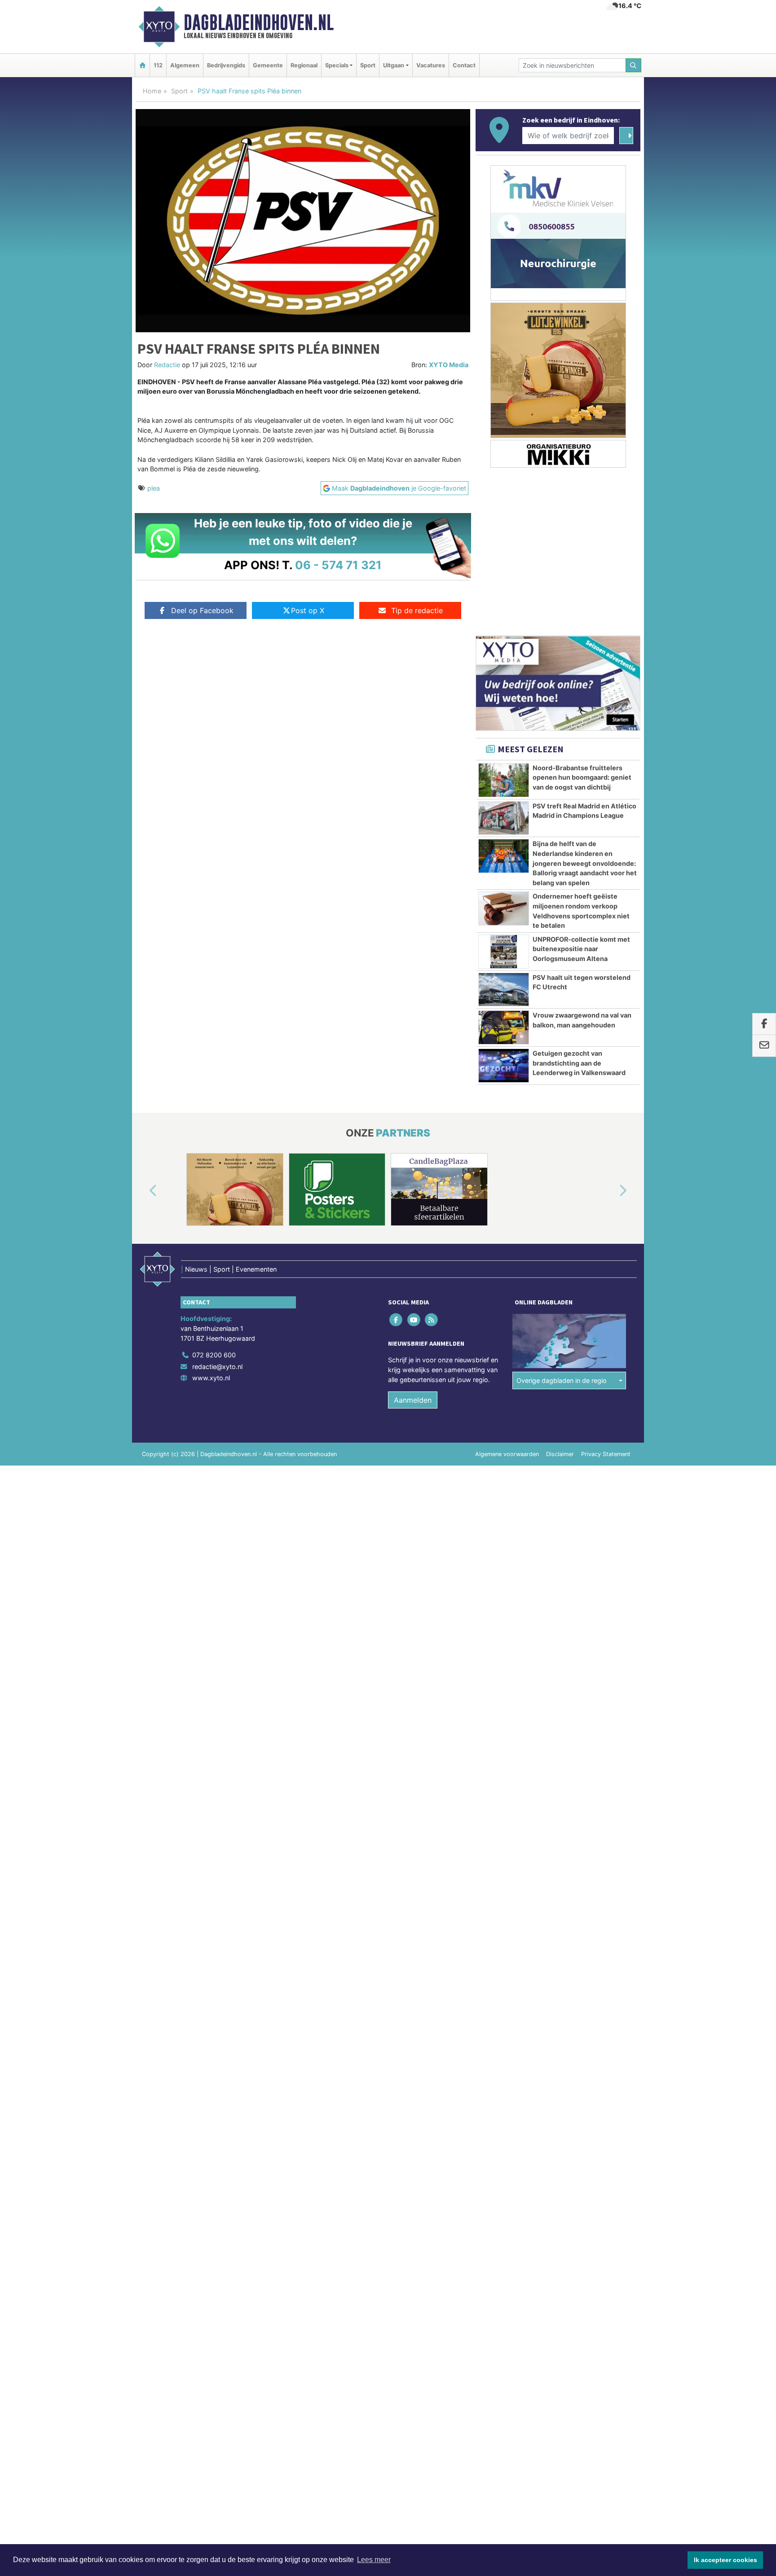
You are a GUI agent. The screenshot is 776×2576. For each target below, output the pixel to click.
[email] (764, 1046)
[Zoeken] (634, 65)
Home (152, 91)
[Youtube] (414, 1320)
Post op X (308, 610)
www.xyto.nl (211, 1378)
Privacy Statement (606, 1454)
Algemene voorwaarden (507, 1454)
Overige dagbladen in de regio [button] (562, 1380)
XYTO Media (449, 365)
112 (158, 65)
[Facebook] (397, 1320)
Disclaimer (560, 1454)
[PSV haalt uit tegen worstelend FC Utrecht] (504, 990)
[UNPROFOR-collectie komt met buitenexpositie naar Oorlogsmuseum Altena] (504, 952)
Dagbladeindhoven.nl (259, 22)
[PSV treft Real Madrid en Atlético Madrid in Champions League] (504, 818)
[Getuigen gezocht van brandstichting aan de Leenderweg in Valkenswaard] (504, 1066)
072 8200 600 (214, 1355)
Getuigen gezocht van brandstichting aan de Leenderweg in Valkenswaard (579, 1063)
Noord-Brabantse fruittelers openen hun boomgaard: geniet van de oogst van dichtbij (582, 777)
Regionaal (304, 65)
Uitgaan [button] (394, 65)
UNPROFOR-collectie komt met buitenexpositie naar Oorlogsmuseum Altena (581, 949)
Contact (464, 65)
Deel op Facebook (202, 610)
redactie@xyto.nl (217, 1367)
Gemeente (268, 65)
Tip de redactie (417, 610)
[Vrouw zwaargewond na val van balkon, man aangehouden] (504, 1027)
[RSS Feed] (432, 1320)
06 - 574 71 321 (338, 565)
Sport (368, 65)
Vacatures (431, 65)
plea (154, 488)
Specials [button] (337, 65)
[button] (143, 1191)
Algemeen (185, 65)
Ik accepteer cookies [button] (725, 2560)
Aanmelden (413, 1400)
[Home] (142, 65)
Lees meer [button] (374, 2560)
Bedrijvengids (226, 65)
